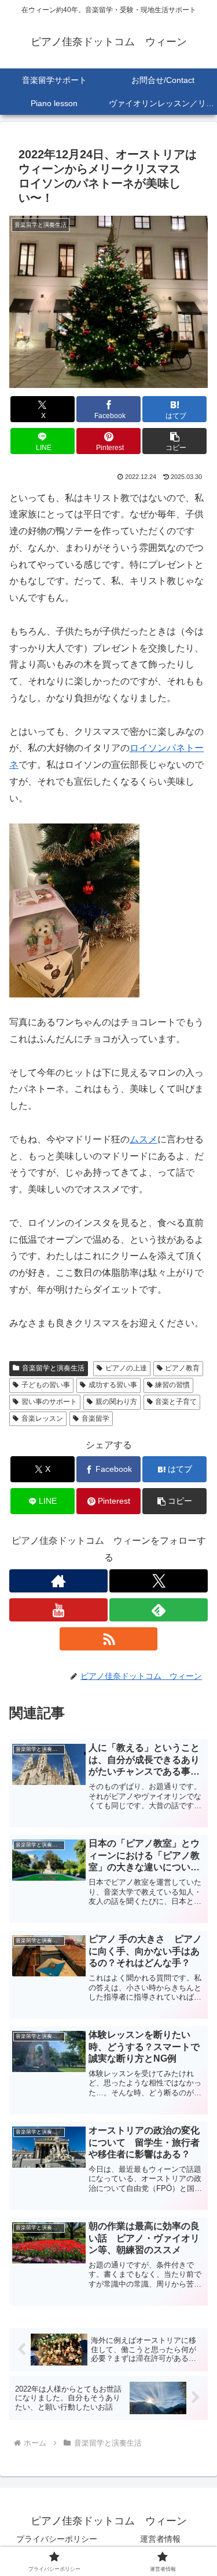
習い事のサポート (49, 1402)
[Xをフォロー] (159, 1581)
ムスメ (144, 1139)
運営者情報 (160, 2539)
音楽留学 (95, 1418)
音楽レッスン (42, 1418)
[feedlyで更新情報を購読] (159, 1610)
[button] (174, 441)
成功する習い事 (113, 1385)
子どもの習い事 (46, 1385)
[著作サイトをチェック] (58, 1581)
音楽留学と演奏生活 (53, 1368)
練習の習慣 (172, 1385)
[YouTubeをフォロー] (58, 1610)
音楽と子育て (176, 1402)
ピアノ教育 (182, 1368)
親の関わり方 (116, 1402)
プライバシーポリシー (57, 2539)
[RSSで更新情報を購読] (109, 1639)
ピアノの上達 (126, 1368)
